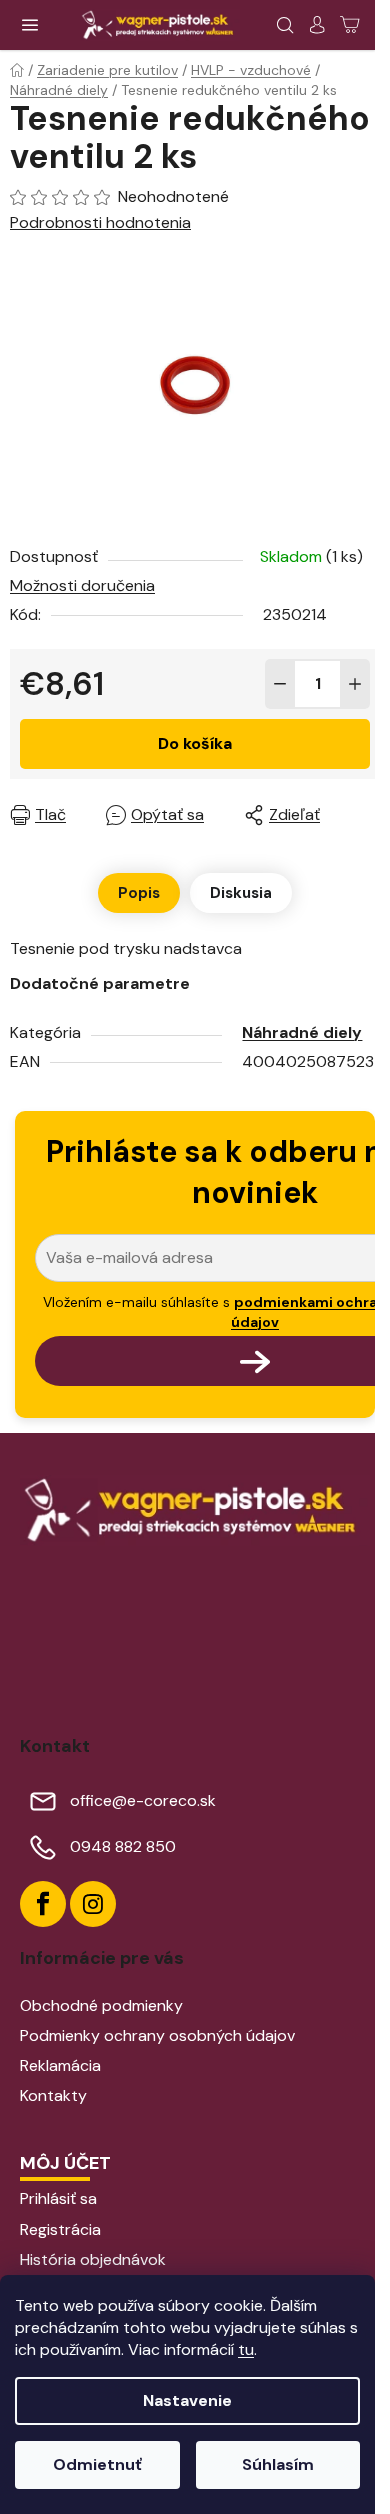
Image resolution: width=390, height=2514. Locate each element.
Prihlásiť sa (58, 2198)
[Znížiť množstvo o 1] (280, 684)
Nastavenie (187, 2400)
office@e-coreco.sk (143, 1800)
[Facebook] (43, 1904)
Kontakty (53, 2095)
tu (246, 2349)
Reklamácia (60, 2065)
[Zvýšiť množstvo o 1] (355, 684)
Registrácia (60, 2229)
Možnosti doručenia (82, 585)
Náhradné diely (302, 1032)
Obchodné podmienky (101, 2005)
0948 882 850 (123, 1846)
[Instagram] (93, 1904)
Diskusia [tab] (241, 893)
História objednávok (93, 2259)
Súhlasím (278, 2464)
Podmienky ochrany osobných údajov (157, 2035)
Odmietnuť (97, 2464)
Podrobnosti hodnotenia (100, 222)
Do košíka (195, 743)
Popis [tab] (139, 893)
